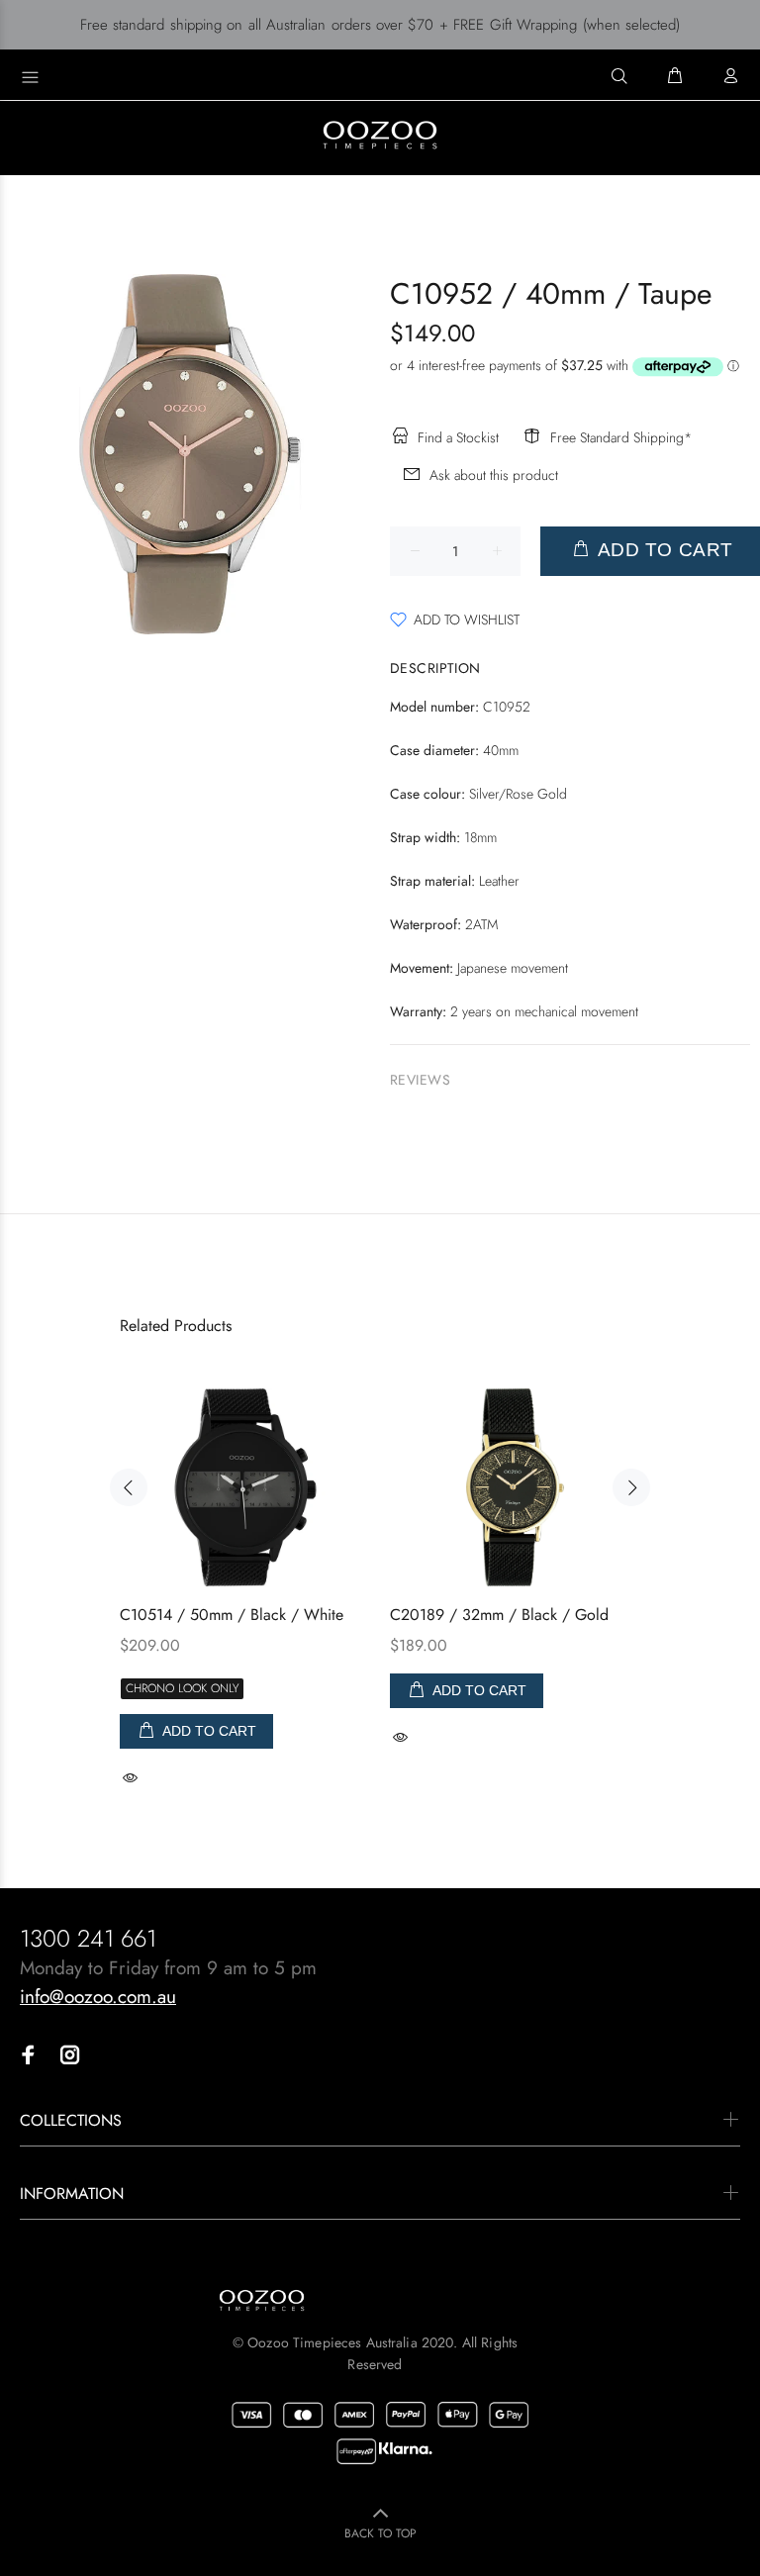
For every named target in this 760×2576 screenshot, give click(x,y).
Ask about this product (494, 475)
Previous (129, 1487)
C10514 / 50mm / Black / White (232, 1615)
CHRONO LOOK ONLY (182, 1688)
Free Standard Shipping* (621, 437)
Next (631, 1487)
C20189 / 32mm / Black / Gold (499, 1615)
